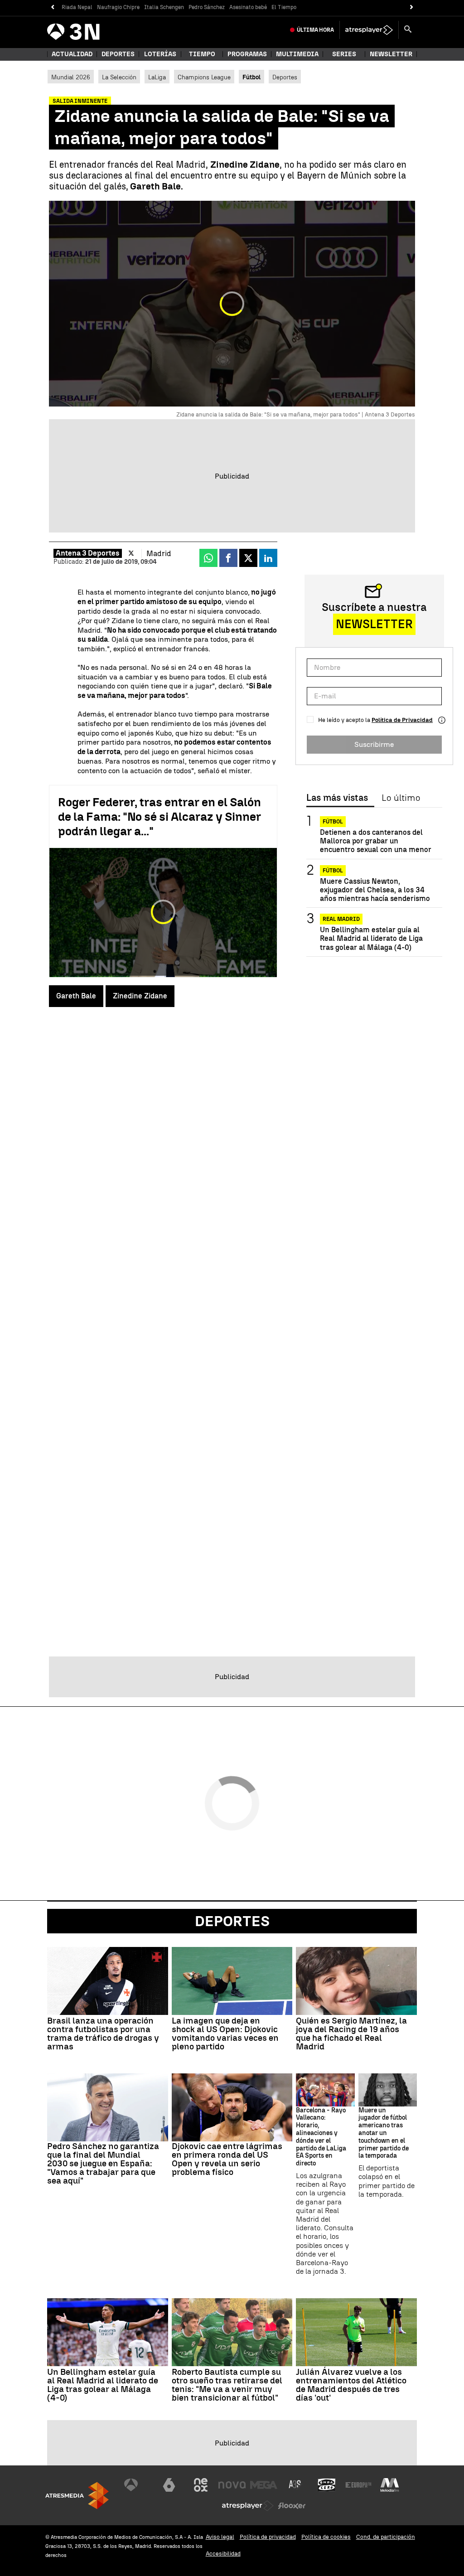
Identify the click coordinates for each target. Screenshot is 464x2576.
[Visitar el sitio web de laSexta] (169, 2485)
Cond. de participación (386, 2537)
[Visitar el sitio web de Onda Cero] (327, 2485)
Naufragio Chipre (118, 7)
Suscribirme (374, 744)
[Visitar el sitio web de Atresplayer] (248, 2506)
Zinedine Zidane (140, 996)
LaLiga (157, 77)
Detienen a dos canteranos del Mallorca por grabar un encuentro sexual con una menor (376, 841)
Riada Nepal (77, 7)
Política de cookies (326, 2537)
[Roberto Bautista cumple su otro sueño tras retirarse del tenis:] (232, 2332)
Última (315, 30)
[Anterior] (52, 7)
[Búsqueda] (408, 30)
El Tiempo (284, 7)
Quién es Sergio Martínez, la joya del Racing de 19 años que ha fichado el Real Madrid (351, 2034)
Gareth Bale (76, 996)
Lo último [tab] (401, 798)
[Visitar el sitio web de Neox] (201, 2485)
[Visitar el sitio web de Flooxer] (292, 2506)
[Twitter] (131, 553)
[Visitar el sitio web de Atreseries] (295, 2485)
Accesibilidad (223, 2554)
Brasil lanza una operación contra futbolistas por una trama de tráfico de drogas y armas (103, 2034)
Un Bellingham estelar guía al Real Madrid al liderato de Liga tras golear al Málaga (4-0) (371, 938)
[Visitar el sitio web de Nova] (232, 2485)
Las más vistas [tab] (337, 798)
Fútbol (333, 822)
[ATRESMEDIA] (77, 2496)
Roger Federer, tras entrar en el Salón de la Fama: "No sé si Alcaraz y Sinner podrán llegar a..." (159, 817)
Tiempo (202, 54)
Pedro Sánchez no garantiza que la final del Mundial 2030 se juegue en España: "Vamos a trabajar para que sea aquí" (103, 2163)
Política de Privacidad (402, 720)
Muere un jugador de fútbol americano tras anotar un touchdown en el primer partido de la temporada (384, 2133)
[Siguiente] (412, 7)
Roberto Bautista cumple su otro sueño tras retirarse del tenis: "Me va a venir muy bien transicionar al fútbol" (227, 2385)
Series (344, 54)
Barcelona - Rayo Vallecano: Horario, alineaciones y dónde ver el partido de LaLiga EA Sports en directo (321, 2137)
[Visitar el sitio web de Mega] (264, 2485)
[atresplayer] (369, 30)
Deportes (118, 54)
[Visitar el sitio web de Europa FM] (358, 2485)
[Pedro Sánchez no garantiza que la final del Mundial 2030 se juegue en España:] (108, 2107)
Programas (247, 54)
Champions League (204, 77)
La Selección (119, 77)
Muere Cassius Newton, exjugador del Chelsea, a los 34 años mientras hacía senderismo (375, 890)
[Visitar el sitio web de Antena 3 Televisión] (138, 2485)
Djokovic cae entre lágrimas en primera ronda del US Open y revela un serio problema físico (227, 2159)
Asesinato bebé (248, 7)
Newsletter (391, 54)
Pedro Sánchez (207, 7)
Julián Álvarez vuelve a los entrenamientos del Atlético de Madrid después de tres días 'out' (351, 2385)
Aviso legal (220, 2537)
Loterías (160, 54)
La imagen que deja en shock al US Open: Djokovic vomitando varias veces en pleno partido (225, 2034)
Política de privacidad (268, 2537)
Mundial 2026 (71, 77)
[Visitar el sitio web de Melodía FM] (390, 2485)
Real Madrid (341, 919)
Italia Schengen (164, 7)
